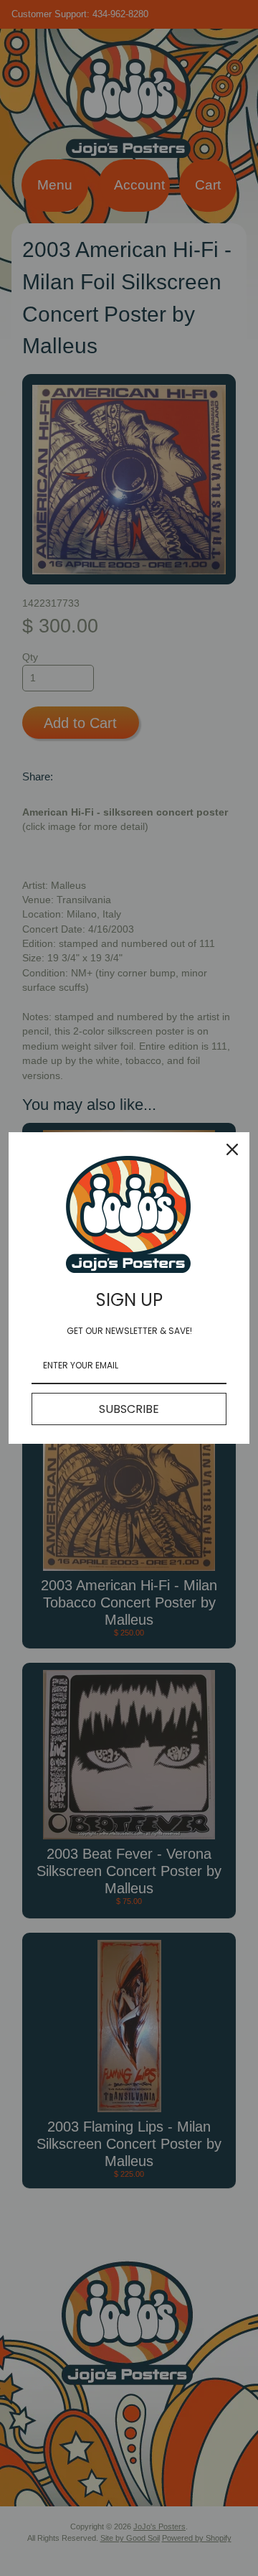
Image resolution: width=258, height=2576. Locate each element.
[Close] (232, 1149)
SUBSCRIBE (129, 1409)
